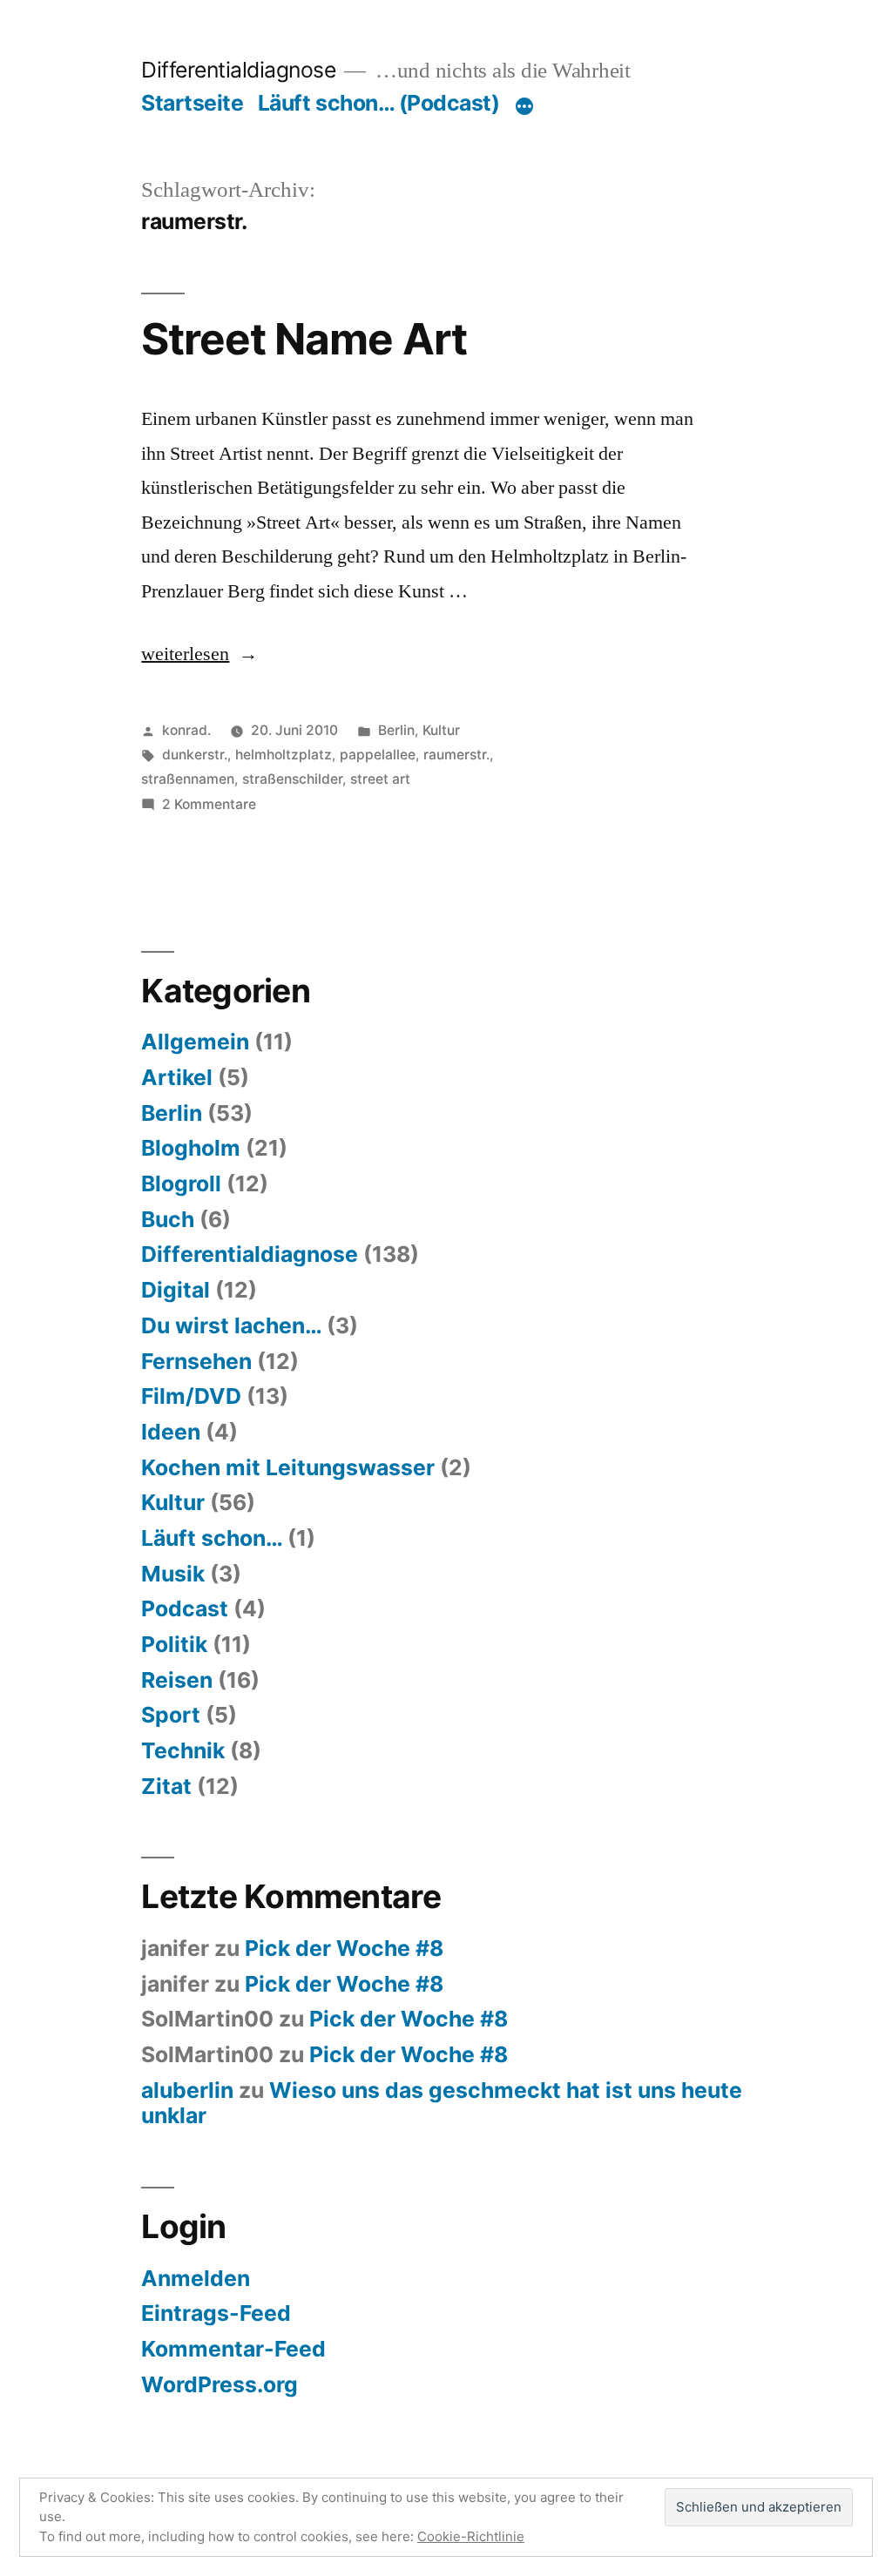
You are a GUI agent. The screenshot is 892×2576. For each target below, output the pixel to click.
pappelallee (378, 755)
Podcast (185, 1608)
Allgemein (195, 1042)
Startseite (192, 103)
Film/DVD (191, 1396)
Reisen (177, 1680)
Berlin (396, 730)
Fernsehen (196, 1361)
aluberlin (187, 2090)
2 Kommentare (209, 804)
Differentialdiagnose (238, 70)
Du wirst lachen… (231, 1325)
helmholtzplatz (284, 755)
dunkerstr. (195, 755)
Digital (176, 1290)
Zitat (166, 1786)
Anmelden (196, 2278)
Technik (183, 1750)
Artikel (177, 1077)
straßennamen (188, 779)
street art (380, 779)
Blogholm (191, 1148)
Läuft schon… (212, 1538)
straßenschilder (292, 779)
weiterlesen (185, 654)
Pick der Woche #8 (344, 1948)
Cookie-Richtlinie (471, 2536)
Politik (174, 1644)
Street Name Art (304, 339)
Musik (173, 1574)
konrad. (186, 730)
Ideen (171, 1432)
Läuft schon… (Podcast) (378, 103)
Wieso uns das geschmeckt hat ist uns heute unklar (442, 2103)
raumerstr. (456, 755)
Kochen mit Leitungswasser (288, 1467)
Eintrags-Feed (216, 2313)
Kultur (441, 730)
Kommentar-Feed (233, 2349)
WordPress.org (220, 2384)
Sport (171, 1715)
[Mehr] (524, 106)
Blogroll (181, 1183)
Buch (168, 1219)
